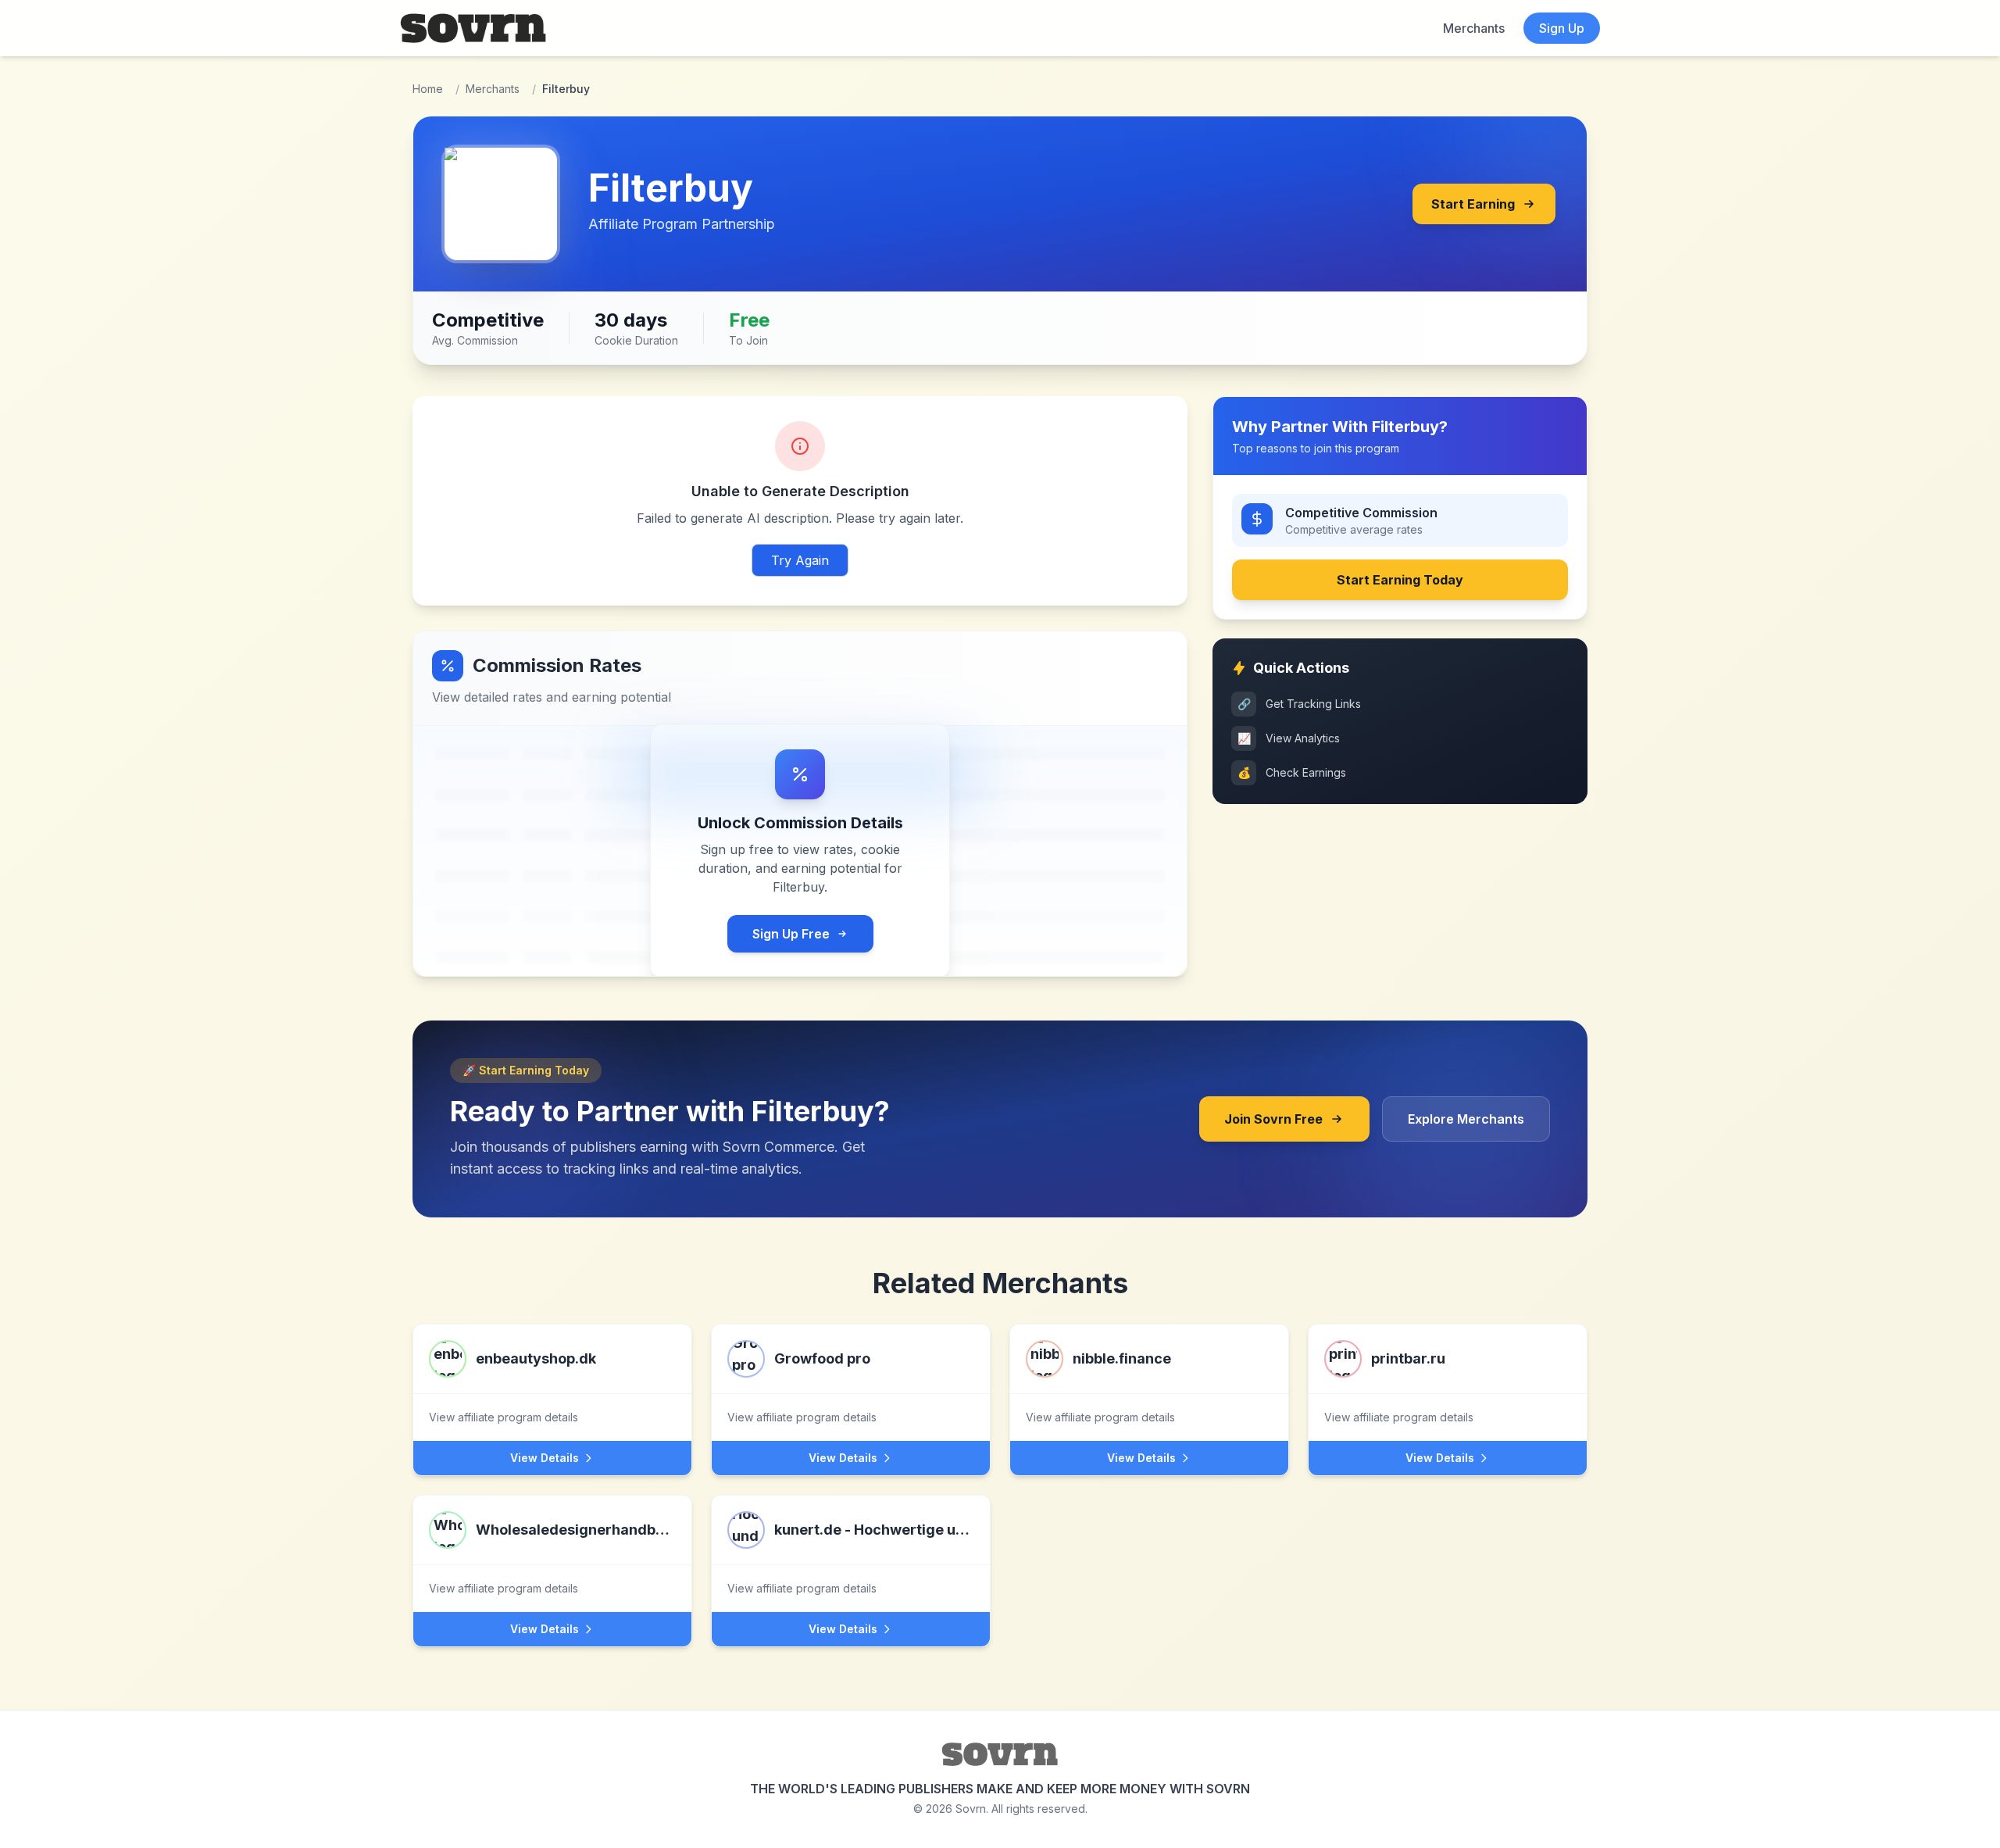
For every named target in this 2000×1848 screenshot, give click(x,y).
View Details (545, 1458)
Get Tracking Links (1300, 704)
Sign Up (1562, 28)
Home (428, 89)
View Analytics (1289, 738)
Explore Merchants (1466, 1119)
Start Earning (1473, 204)
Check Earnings (1292, 772)
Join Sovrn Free (1273, 1119)
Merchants (1474, 28)
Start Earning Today (1400, 580)
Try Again (800, 560)
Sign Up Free (791, 934)
